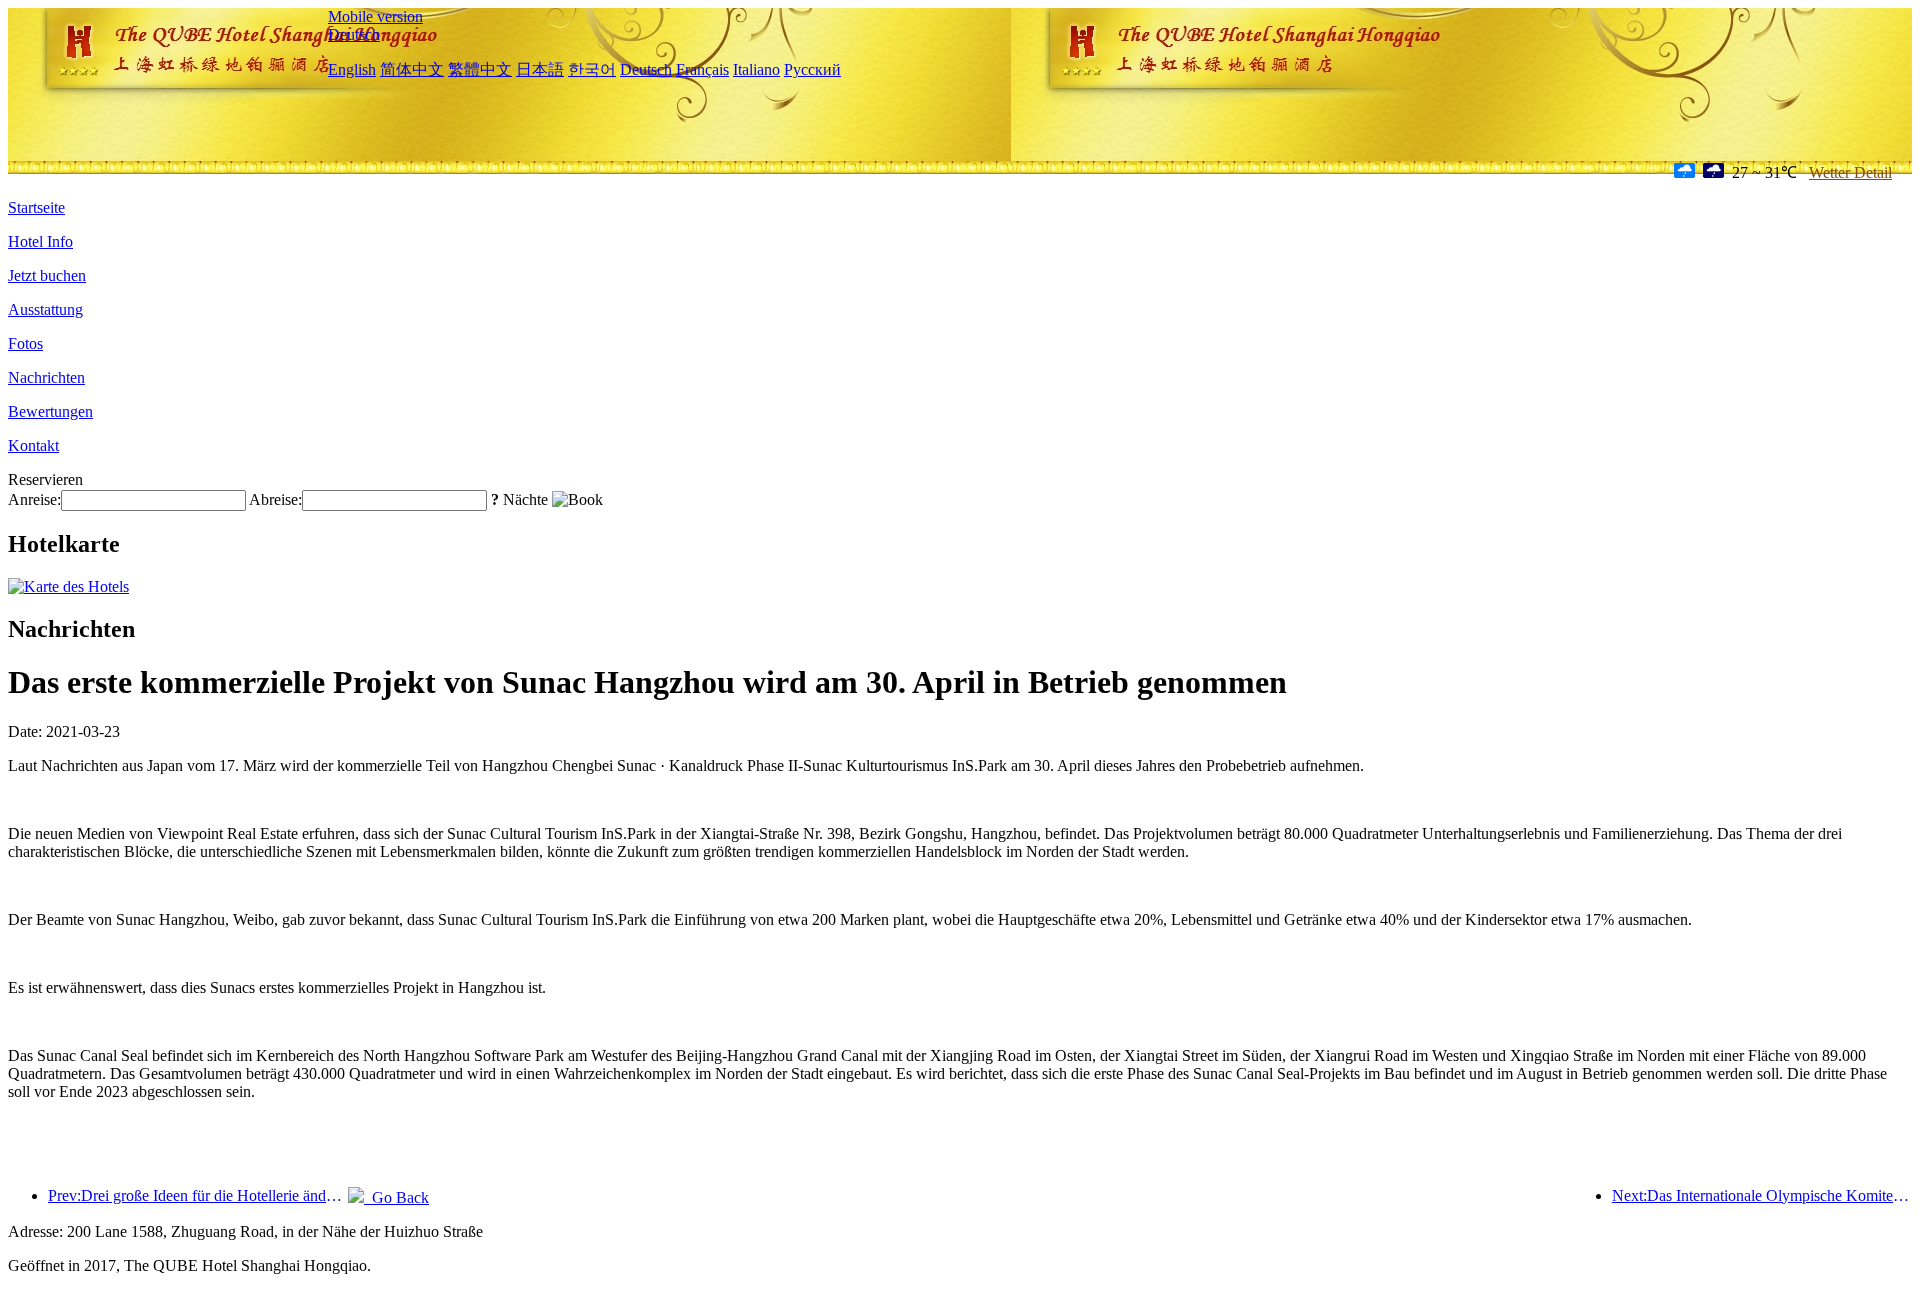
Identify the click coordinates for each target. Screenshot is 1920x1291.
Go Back (396, 1197)
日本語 (540, 69)
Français (702, 69)
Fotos (25, 343)
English (352, 69)
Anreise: (34, 499)
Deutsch (354, 34)
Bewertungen (50, 411)
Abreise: (275, 499)
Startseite (36, 207)
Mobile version (375, 16)
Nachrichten (46, 377)
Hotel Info (40, 241)
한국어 (592, 69)
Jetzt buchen (47, 275)
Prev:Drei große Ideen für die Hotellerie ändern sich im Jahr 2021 (198, 1195)
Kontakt (33, 445)
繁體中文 (480, 69)
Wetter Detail (1850, 172)
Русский (812, 69)
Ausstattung (45, 309)
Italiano (756, 69)
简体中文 (412, 69)
